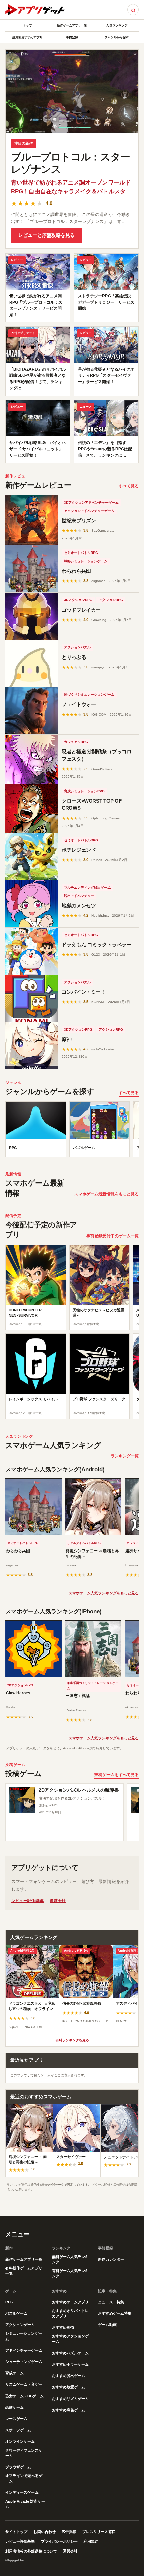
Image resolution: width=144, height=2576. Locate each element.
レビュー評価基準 (27, 1901)
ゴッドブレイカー (81, 610)
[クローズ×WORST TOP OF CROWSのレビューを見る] (31, 808)
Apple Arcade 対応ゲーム (25, 2504)
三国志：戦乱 (78, 1696)
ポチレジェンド (79, 850)
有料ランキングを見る (72, 2040)
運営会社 (58, 1901)
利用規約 (91, 2541)
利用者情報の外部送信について (31, 2551)
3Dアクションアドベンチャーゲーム (91, 502)
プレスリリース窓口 (99, 2532)
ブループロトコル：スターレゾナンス (70, 163)
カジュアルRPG (76, 742)
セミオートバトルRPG (81, 553)
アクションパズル (77, 647)
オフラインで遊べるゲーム (24, 2478)
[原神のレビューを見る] (31, 1046)
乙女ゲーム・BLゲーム (24, 2396)
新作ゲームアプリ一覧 (72, 25)
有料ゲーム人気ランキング (70, 2273)
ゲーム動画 (107, 2325)
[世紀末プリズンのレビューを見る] (31, 520)
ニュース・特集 (111, 2302)
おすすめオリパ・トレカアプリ (70, 2313)
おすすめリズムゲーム (70, 2399)
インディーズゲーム (22, 2492)
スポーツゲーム (18, 2430)
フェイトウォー (79, 704)
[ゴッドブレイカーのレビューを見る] (31, 616)
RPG (9, 2302)
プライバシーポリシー (59, 2541)
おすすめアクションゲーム (70, 2339)
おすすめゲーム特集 (115, 2313)
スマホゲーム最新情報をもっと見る (106, 1194)
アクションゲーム (20, 2325)
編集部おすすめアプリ (27, 37)
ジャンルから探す (117, 37)
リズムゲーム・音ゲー (24, 2384)
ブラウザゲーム (18, 2467)
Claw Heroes (18, 1693)
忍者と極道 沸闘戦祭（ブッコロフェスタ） (96, 755)
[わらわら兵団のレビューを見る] (31, 569)
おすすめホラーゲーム (70, 2364)
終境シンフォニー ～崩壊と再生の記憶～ (92, 1554)
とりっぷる (74, 657)
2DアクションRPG (20, 1685)
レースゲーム (16, 2419)
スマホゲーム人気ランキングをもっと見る (104, 1593)
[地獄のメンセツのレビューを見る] (31, 904)
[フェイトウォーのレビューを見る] (31, 711)
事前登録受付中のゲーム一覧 (113, 1236)
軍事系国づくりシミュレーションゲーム (93, 1686)
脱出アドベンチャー (79, 896)
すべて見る (129, 486)
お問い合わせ (45, 2532)
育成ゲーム (15, 2373)
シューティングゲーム (24, 2362)
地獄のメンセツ (79, 906)
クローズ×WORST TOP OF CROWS (92, 805)
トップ (28, 25)
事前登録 (72, 37)
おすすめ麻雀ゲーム (68, 2410)
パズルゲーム (16, 2313)
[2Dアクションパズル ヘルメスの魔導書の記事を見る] (22, 1800)
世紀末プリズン (79, 520)
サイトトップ (16, 2532)
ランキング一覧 (125, 1456)
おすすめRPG (63, 2327)
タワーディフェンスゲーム (24, 2453)
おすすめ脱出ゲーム (68, 2376)
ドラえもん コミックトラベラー (96, 944)
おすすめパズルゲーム (70, 2353)
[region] (72, 1131)
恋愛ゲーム (15, 2407)
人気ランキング (117, 25)
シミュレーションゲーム (24, 2336)
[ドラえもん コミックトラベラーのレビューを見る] (31, 951)
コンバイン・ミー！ (84, 992)
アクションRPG (111, 600)
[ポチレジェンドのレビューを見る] (31, 856)
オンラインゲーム (20, 2441)
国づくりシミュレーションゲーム (89, 695)
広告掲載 (69, 2532)
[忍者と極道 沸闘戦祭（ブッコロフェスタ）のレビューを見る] (31, 759)
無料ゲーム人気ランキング (70, 2259)
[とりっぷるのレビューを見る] (31, 664)
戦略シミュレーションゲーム (86, 561)
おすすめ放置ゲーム (68, 2387)
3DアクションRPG (78, 600)
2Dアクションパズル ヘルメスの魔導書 (79, 1790)
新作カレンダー (111, 2259)
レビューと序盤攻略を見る (47, 235)
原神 (66, 1039)
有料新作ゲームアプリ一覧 (24, 2271)
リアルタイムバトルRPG (84, 1543)
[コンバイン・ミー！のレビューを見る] (31, 998)
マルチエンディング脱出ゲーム (87, 887)
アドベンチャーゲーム (24, 2350)
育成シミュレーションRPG (84, 791)
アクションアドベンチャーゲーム (89, 511)
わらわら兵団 (76, 571)
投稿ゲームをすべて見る (117, 1775)
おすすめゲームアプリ (70, 2302)
